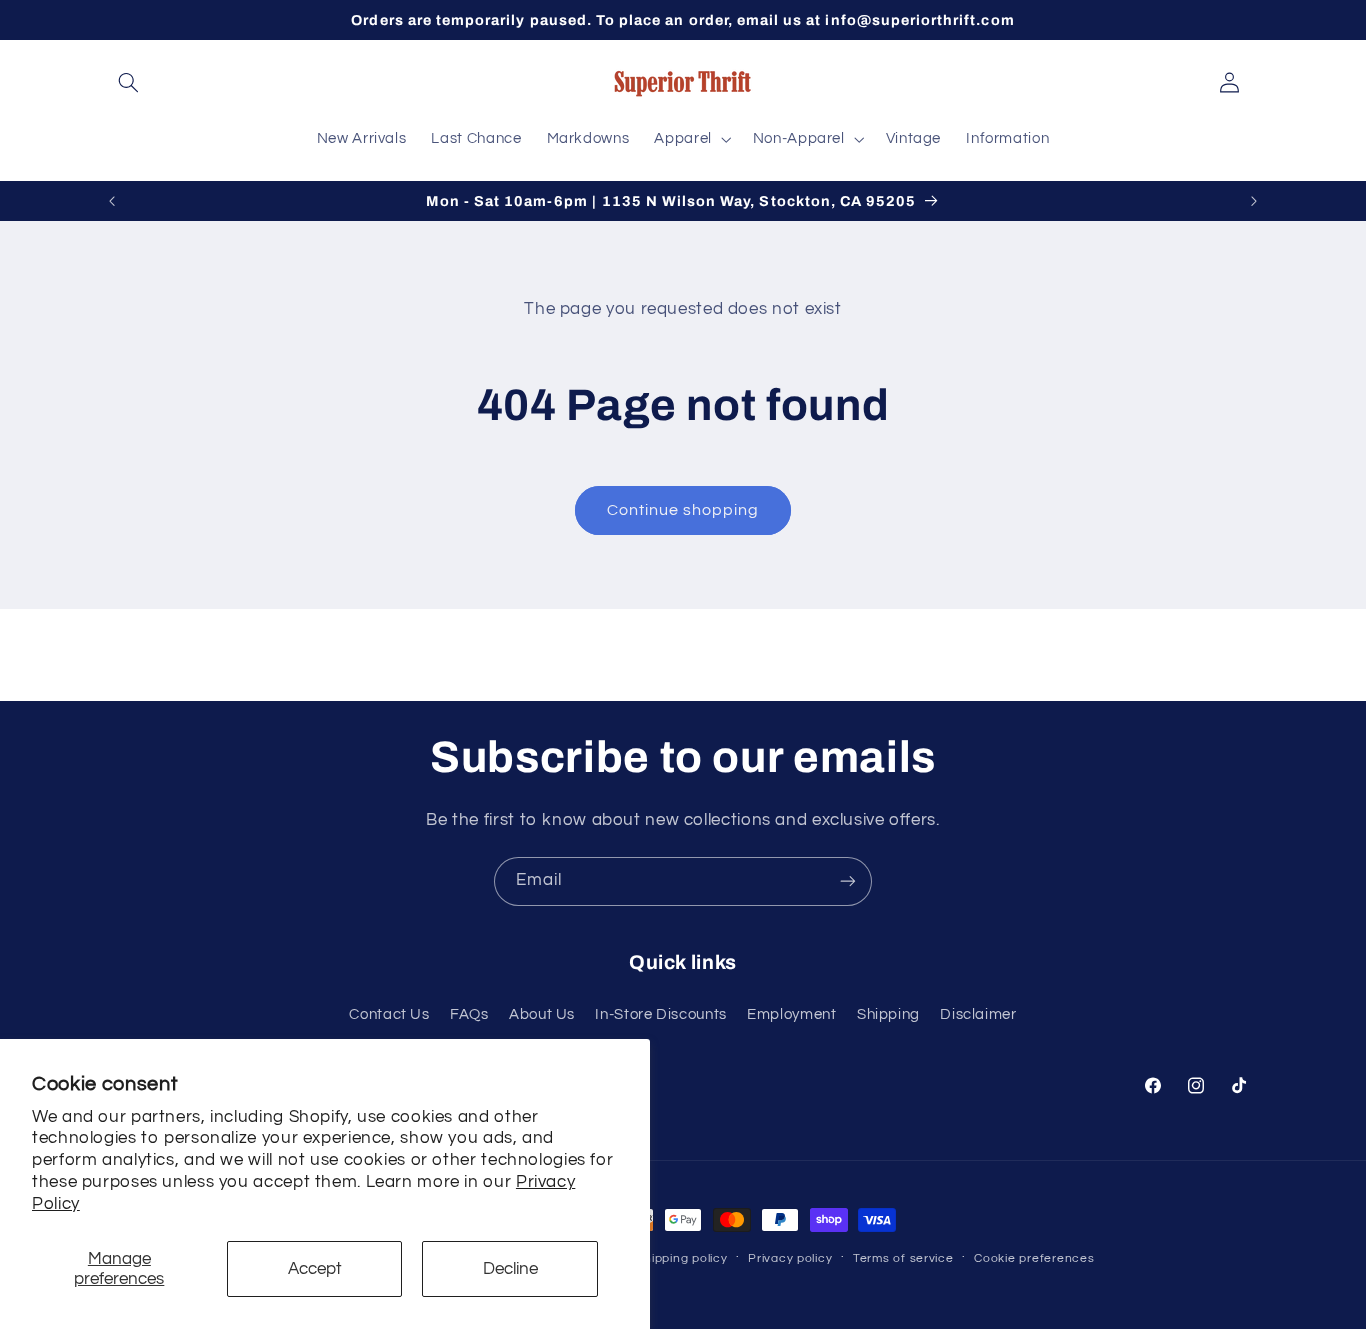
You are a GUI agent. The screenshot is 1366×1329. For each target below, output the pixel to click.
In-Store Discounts (660, 1014)
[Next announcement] (1254, 201)
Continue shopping (683, 510)
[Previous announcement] (112, 201)
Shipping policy (682, 1258)
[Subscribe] (848, 881)
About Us (542, 1014)
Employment (791, 1014)
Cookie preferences (1034, 1258)
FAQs (469, 1014)
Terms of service (903, 1258)
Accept (315, 1269)
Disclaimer (978, 1014)
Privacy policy (790, 1258)
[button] (129, 83)
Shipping (888, 1014)
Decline (510, 1269)
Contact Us (389, 1014)
